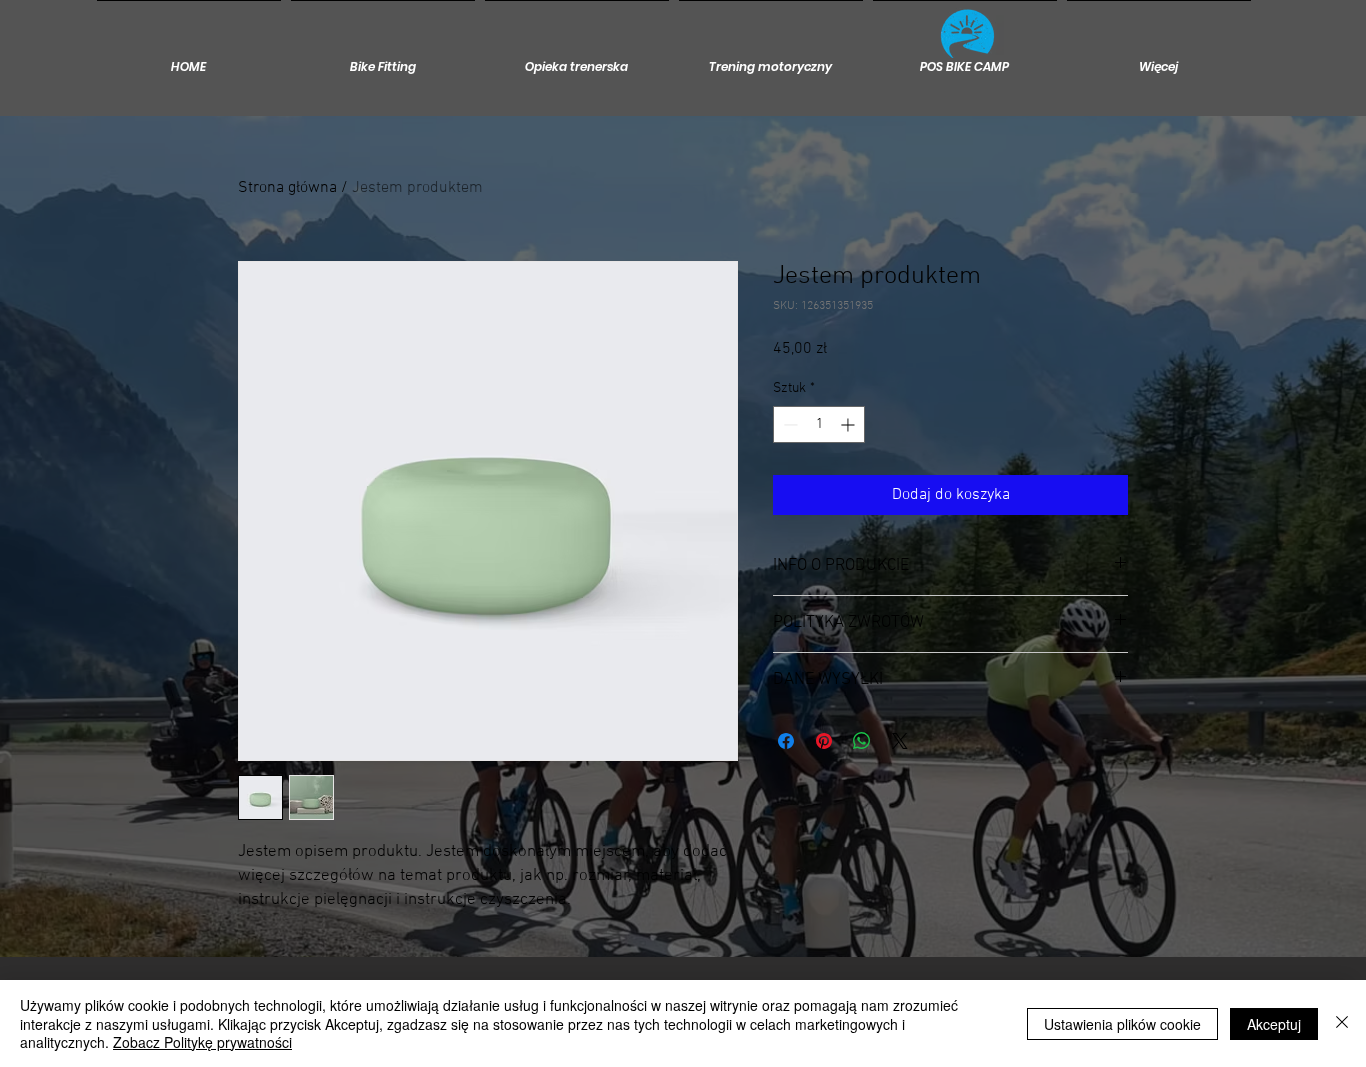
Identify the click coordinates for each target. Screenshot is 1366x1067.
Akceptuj (1274, 1024)
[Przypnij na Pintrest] (824, 741)
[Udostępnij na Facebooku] (786, 741)
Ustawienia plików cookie (1122, 1024)
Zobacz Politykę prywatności (202, 1042)
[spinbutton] (819, 424)
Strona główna (287, 188)
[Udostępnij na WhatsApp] (862, 741)
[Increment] (849, 424)
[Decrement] (788, 424)
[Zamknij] (1342, 1023)
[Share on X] (900, 741)
